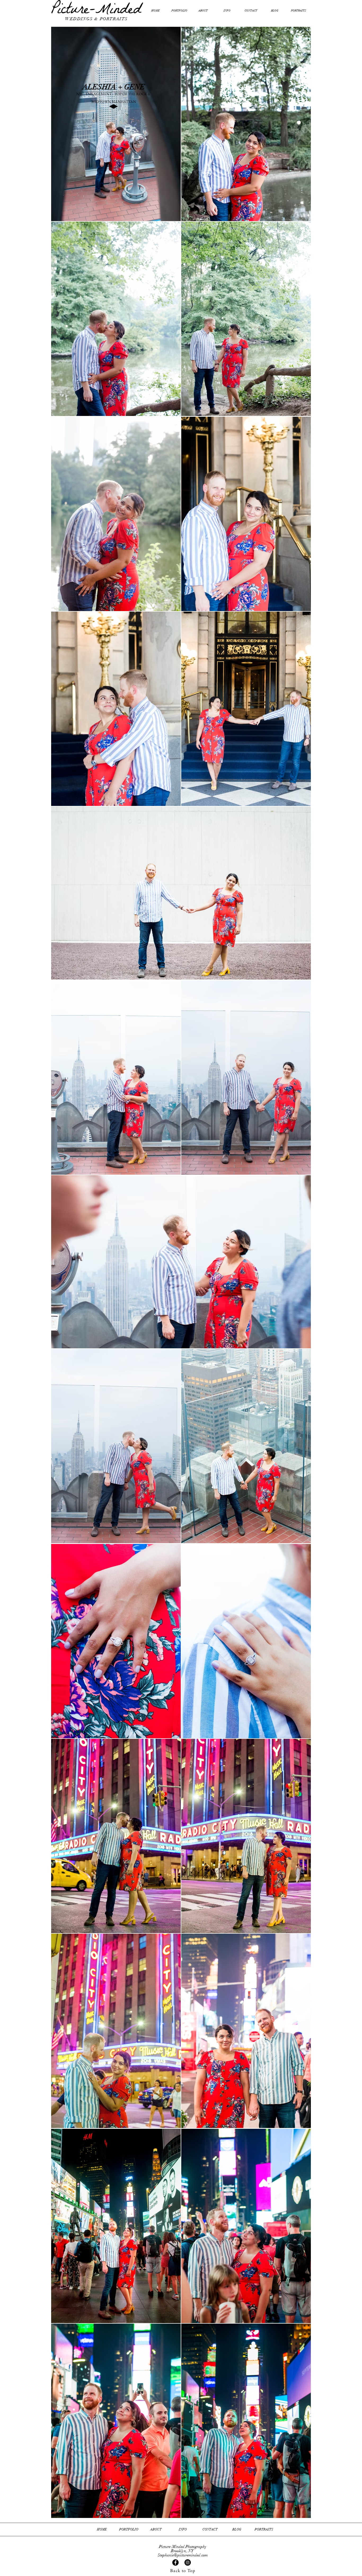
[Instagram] (188, 2562)
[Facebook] (175, 2562)
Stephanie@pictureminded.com (183, 2555)
